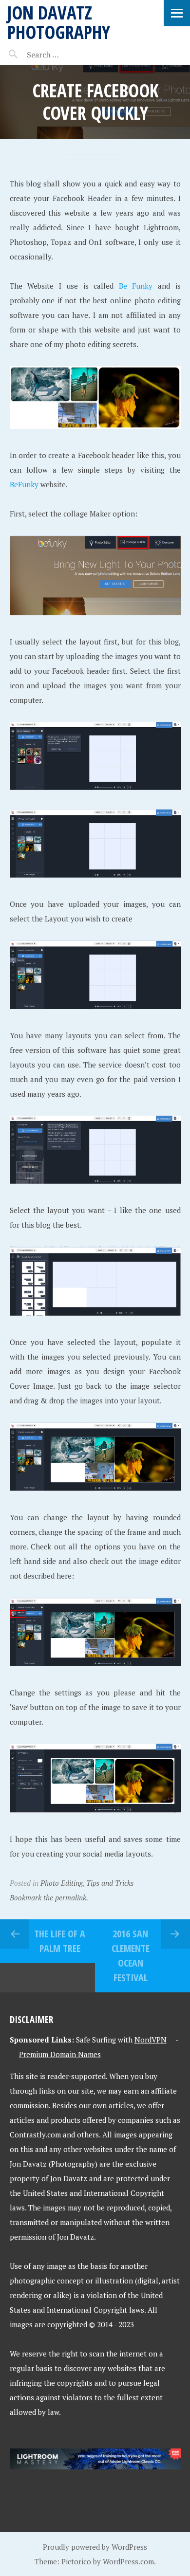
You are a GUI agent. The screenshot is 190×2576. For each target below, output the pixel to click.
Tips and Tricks (110, 1883)
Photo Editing (62, 1883)
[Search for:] (67, 55)
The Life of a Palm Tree (60, 1941)
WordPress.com (128, 2561)
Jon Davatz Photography (59, 22)
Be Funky (138, 286)
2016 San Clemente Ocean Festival (131, 1956)
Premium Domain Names (60, 2054)
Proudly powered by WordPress (95, 2547)
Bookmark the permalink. (49, 1897)
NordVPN (151, 2040)
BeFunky (24, 484)
